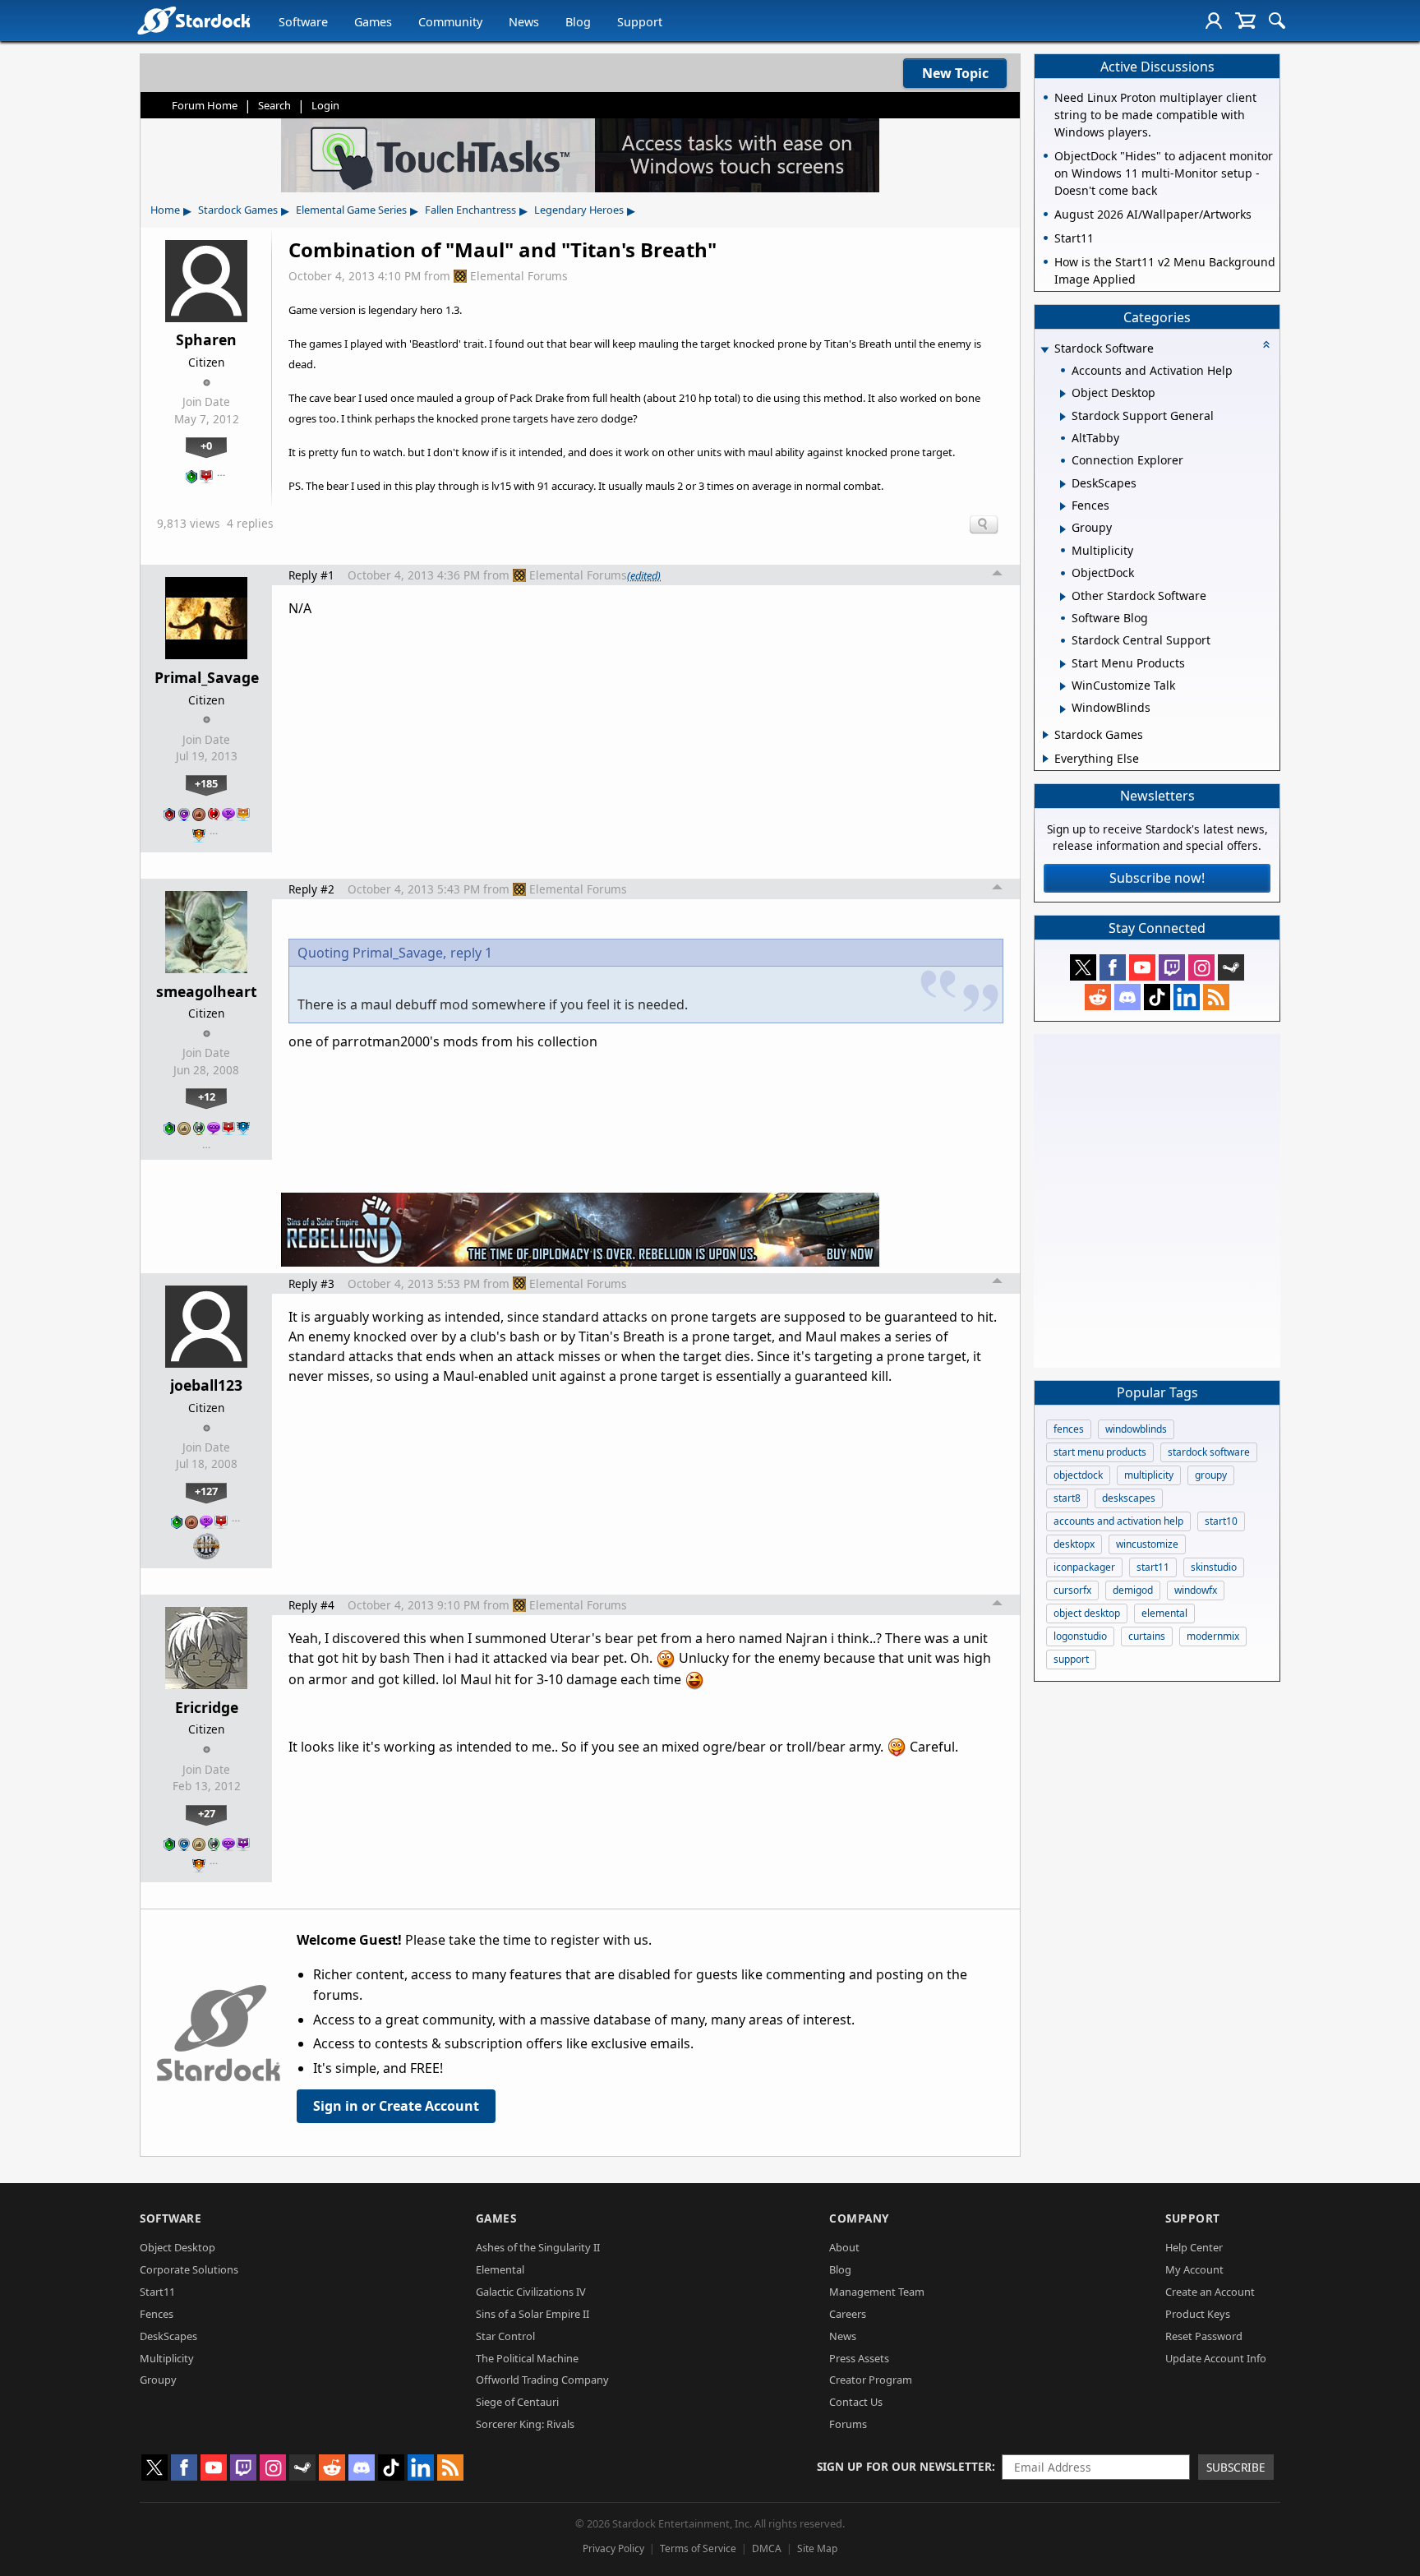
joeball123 (206, 1385)
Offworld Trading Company (542, 2380)
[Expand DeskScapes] (1063, 484)
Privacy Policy (613, 2548)
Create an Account (1210, 2292)
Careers (848, 2314)
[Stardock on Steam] (1231, 967)
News (524, 22)
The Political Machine (527, 2358)
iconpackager (1084, 1567)
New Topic (955, 73)
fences (1069, 1429)
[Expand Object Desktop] (1063, 394)
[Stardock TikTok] (1157, 997)
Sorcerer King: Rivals (525, 2424)
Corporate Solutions (189, 2269)
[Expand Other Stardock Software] (1063, 597)
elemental (1164, 1613)
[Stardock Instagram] (1201, 967)
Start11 (157, 2292)
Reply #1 (311, 575)
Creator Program (871, 2380)
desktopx (1074, 1544)
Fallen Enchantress (470, 210)
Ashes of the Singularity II (538, 2247)
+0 (206, 445)
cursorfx (1072, 1590)
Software (303, 22)
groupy (1211, 1475)
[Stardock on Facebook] (1113, 967)
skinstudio (1214, 1567)
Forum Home (205, 105)
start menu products (1100, 1452)
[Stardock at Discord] (1127, 997)
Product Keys (1198, 2314)
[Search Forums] (1277, 21)
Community (450, 22)
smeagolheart (207, 991)
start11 (1153, 1567)
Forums (848, 2424)
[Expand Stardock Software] (1044, 350)
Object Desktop (177, 2247)
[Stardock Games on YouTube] (1142, 967)
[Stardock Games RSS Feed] (1216, 997)
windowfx (1196, 1590)
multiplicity (1149, 1475)
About (844, 2247)
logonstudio (1080, 1636)
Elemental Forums (519, 276)
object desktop (1087, 1613)
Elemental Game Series (351, 210)
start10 (1221, 1521)
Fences (157, 2314)
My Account (1194, 2269)
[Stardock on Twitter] (1083, 967)
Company (859, 2218)
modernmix (1213, 1636)
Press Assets (859, 2358)
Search (274, 105)
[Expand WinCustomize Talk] (1063, 686)
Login (325, 105)
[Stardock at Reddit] (1098, 997)
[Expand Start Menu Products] (1063, 664)
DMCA (767, 2548)
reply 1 (471, 953)
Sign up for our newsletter (904, 2466)
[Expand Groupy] (1063, 529)
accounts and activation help (1118, 1521)
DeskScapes (168, 2336)
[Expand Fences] (1063, 506)
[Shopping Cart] (1245, 21)
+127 (206, 1491)
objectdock (1078, 1475)
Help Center (1194, 2247)
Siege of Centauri (517, 2402)
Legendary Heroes (579, 210)
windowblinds (1136, 1429)
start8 (1067, 1498)
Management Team (877, 2292)
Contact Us (856, 2402)
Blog (578, 22)
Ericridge (207, 1707)
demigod (1133, 1590)
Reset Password (1204, 2336)
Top (998, 575)
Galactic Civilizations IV (531, 2292)
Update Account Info (1216, 2358)
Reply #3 (311, 1283)
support (1071, 1659)
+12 (207, 1096)
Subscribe (1236, 2467)
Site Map (817, 2548)
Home (165, 210)
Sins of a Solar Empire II (532, 2314)
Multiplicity (167, 2358)
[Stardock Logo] (194, 20)
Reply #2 (311, 889)
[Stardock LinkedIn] (1187, 997)
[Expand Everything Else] (1046, 759)
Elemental (500, 2269)
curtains (1147, 1636)
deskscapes (1129, 1498)
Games (373, 22)
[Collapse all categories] (1266, 344)
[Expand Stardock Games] (1046, 735)
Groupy (158, 2380)
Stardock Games (238, 210)
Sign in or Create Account (396, 2106)
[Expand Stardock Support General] (1063, 417)
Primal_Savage (207, 677)
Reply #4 (311, 1605)
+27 (207, 1813)
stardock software (1209, 1452)
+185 (206, 783)
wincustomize (1147, 1544)
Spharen (206, 339)
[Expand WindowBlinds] (1063, 709)
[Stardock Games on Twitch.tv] (1172, 967)
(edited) (644, 575)
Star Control (505, 2336)
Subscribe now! (1157, 878)
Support (640, 22)
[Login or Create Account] (1214, 21)
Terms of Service (698, 2548)
